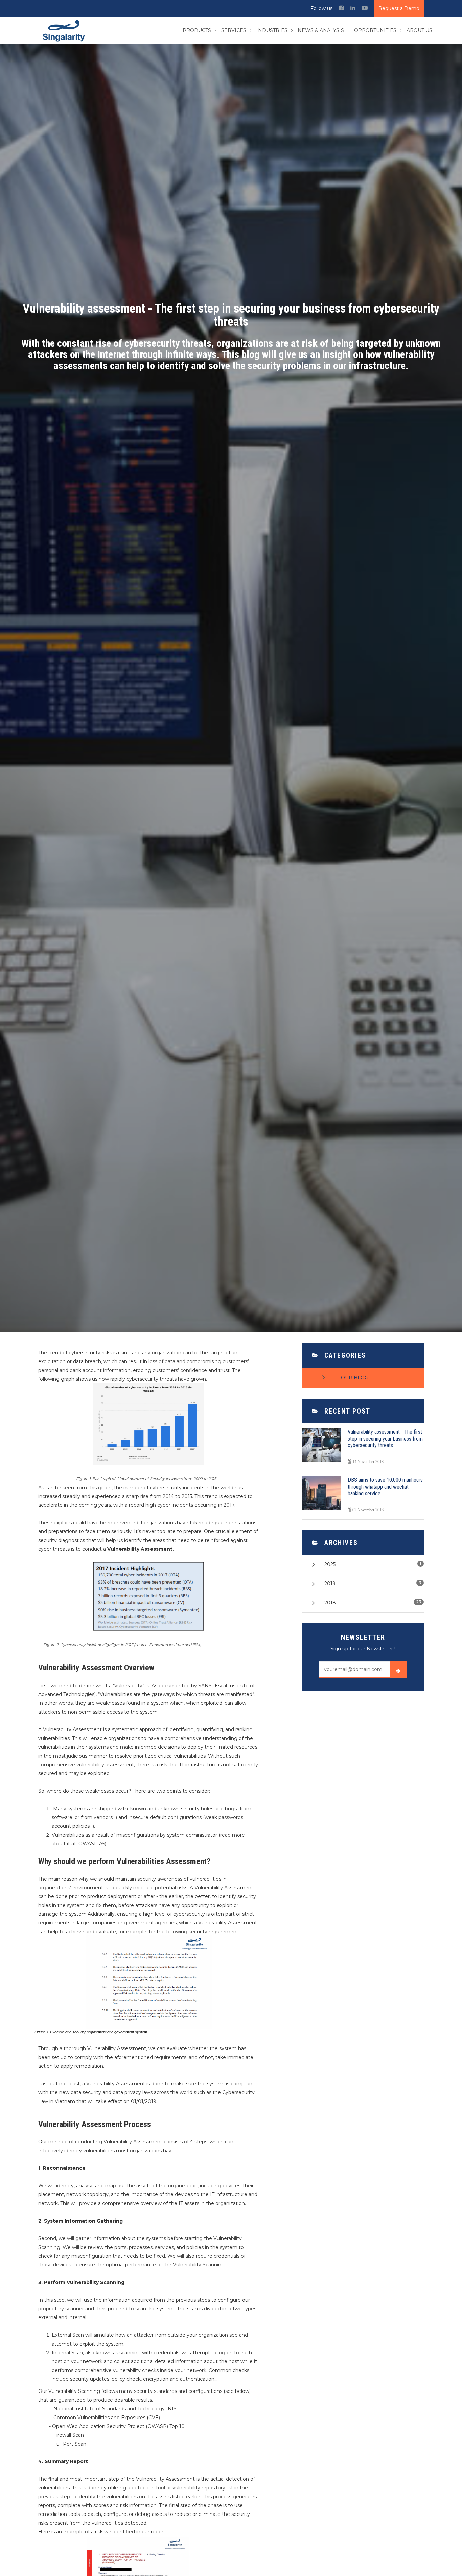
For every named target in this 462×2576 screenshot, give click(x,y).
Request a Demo (399, 8)
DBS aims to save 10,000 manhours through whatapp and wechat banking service (385, 1487)
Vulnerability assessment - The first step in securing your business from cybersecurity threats (385, 1439)
